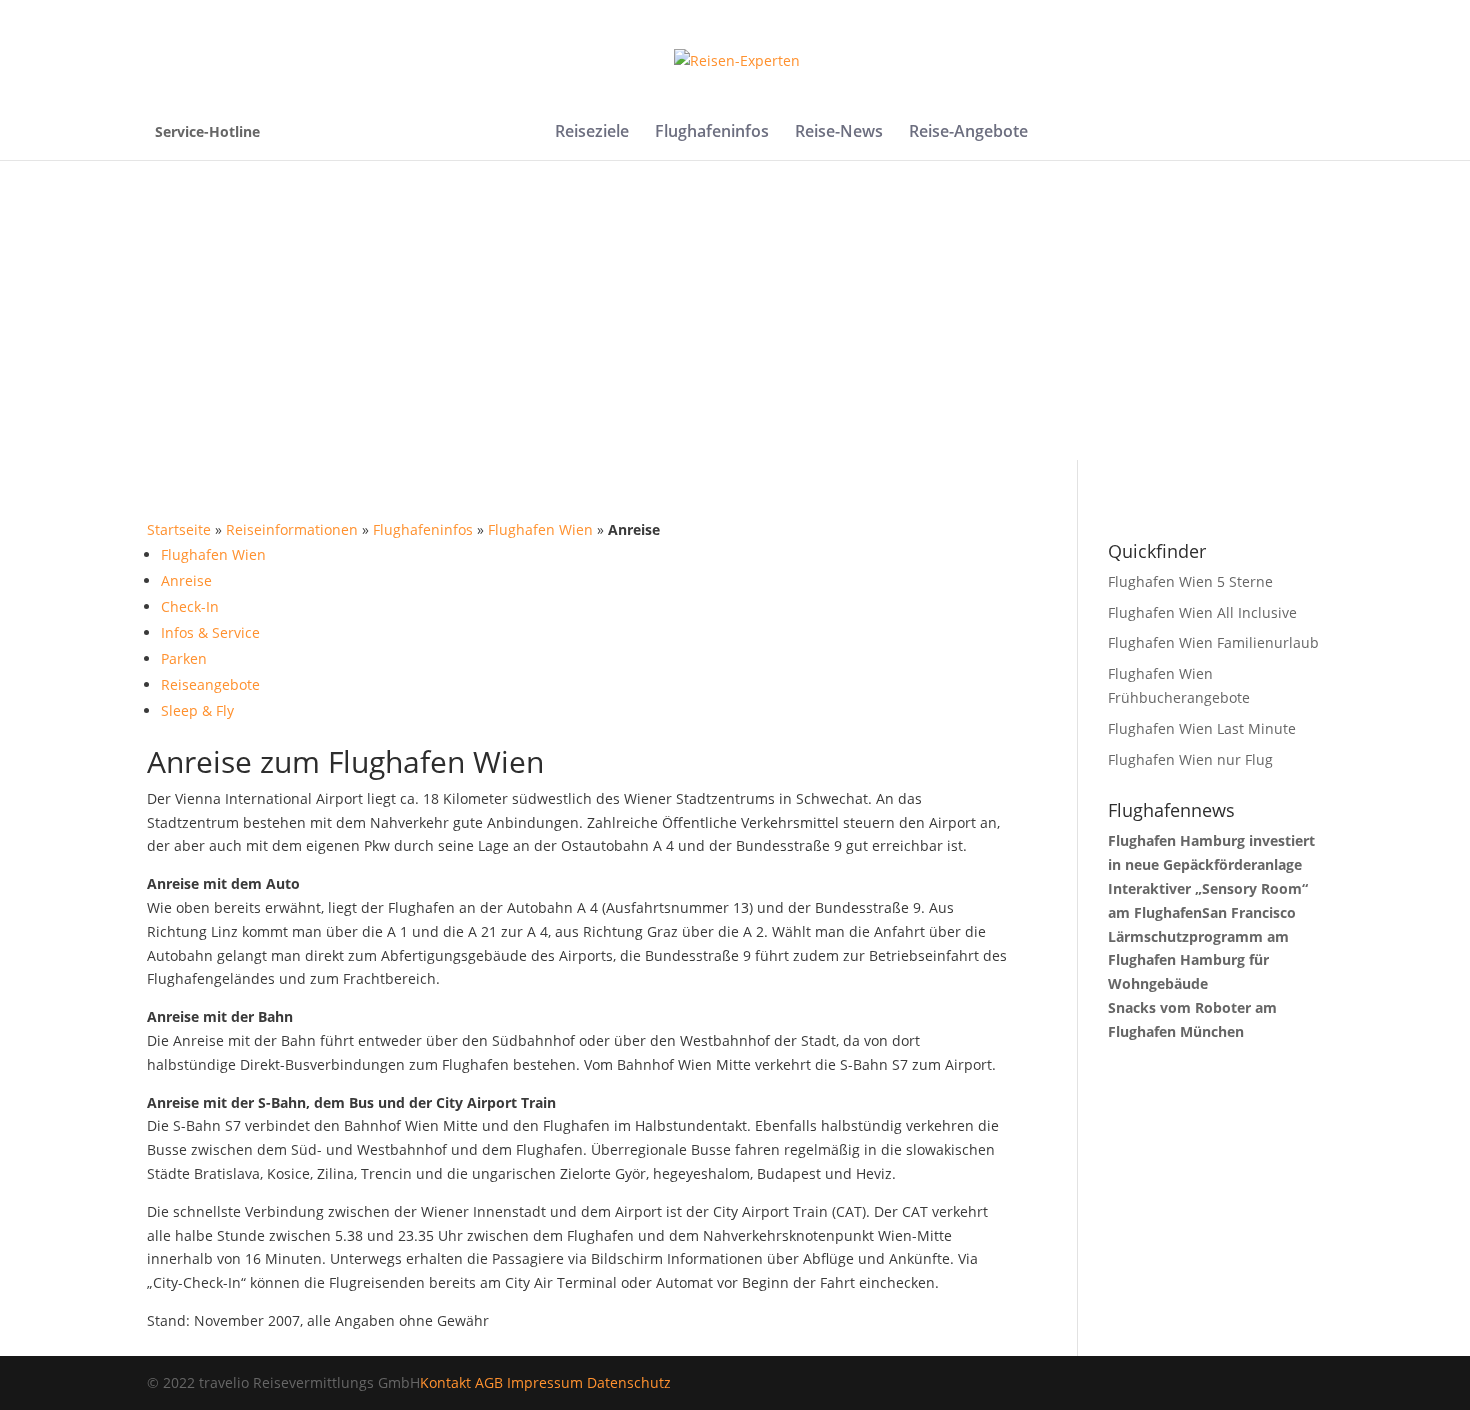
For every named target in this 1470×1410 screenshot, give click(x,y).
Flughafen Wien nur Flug (1190, 759)
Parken (184, 658)
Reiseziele (592, 133)
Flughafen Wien (540, 529)
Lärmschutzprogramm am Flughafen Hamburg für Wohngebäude (1198, 960)
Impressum (545, 1382)
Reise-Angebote (968, 133)
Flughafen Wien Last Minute (1202, 728)
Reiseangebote (210, 684)
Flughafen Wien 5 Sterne (1190, 581)
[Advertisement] (735, 310)
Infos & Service (210, 632)
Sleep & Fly (197, 710)
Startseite (179, 529)
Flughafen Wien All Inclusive (1202, 612)
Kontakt (445, 1382)
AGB (489, 1382)
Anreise (186, 580)
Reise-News (839, 133)
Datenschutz (629, 1382)
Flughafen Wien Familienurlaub (1213, 642)
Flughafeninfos (712, 133)
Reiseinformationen (292, 529)
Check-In (190, 606)
